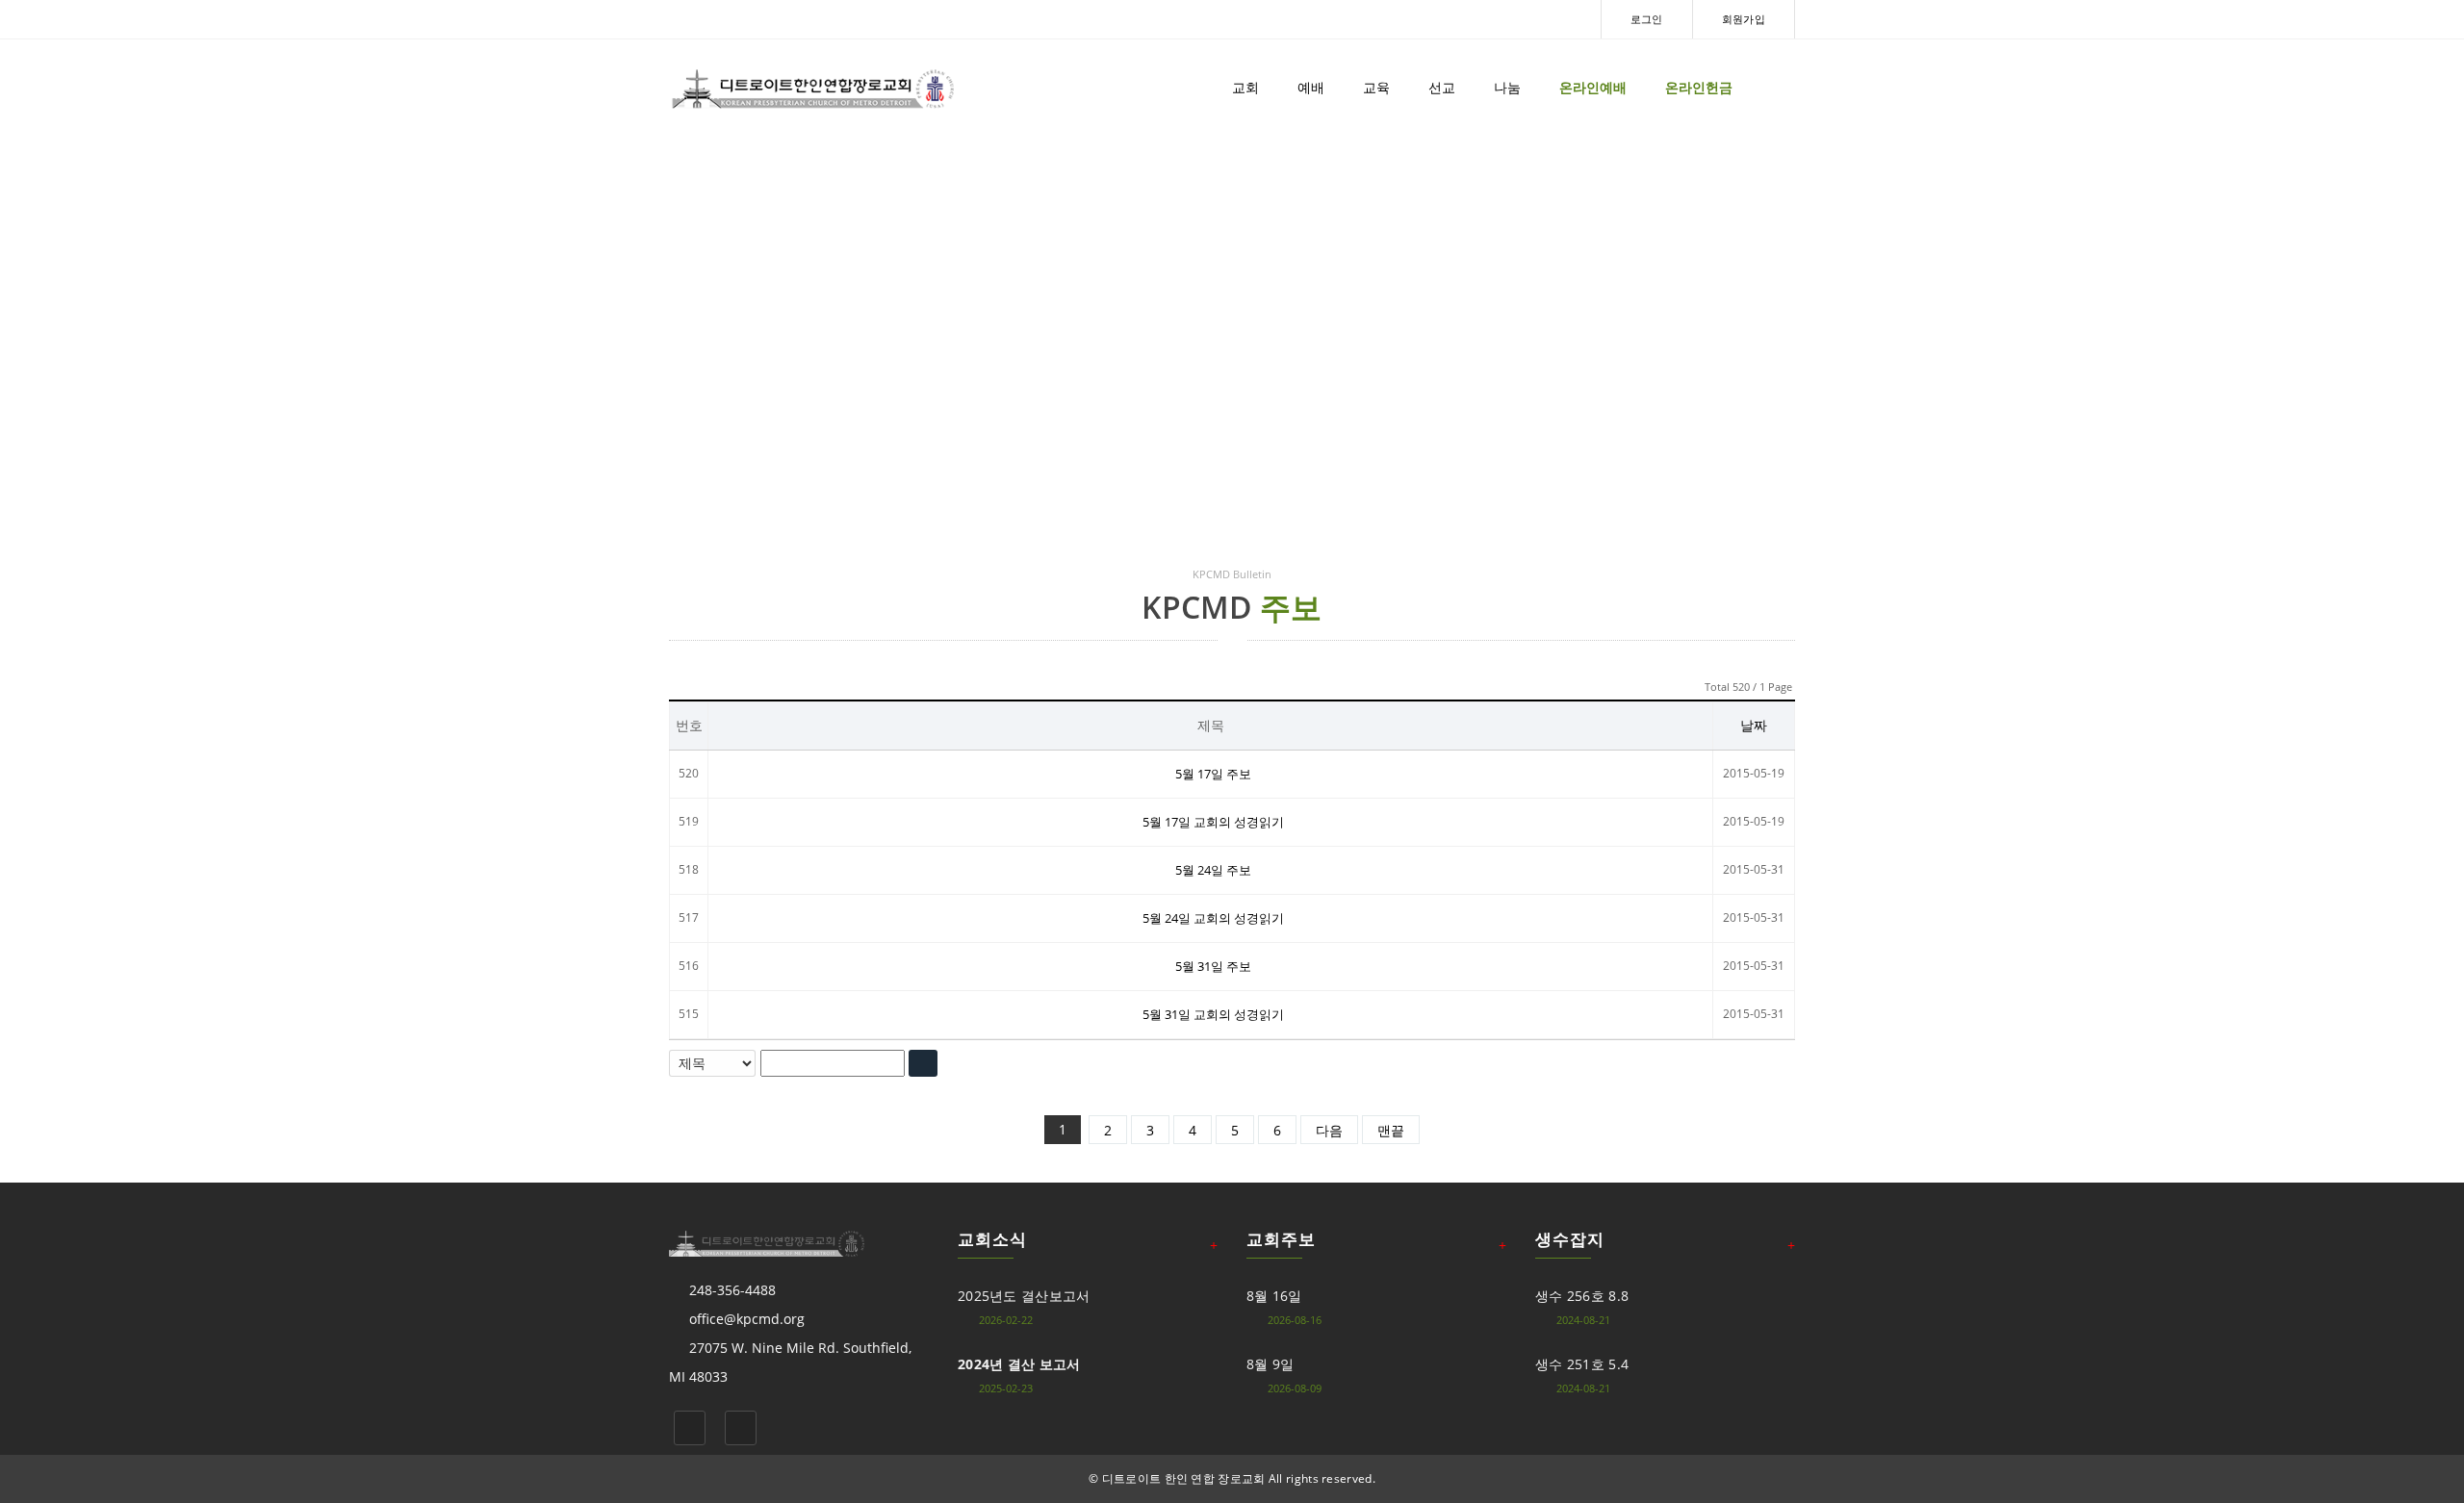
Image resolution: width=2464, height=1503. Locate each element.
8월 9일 (1270, 1364)
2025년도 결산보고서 (1024, 1296)
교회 (1245, 87)
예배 (1311, 87)
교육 (1376, 87)
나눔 (1507, 87)
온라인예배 (1593, 87)
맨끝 (1391, 1130)
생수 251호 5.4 (1582, 1364)
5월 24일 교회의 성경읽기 (1213, 918)
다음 (1329, 1130)
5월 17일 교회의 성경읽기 (1213, 822)
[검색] (923, 1063)
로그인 (1647, 19)
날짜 (1754, 725)
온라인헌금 (1699, 87)
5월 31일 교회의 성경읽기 (1213, 1014)
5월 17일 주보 (1213, 774)
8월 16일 (1274, 1296)
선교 (1442, 87)
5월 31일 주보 (1213, 966)
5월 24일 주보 (1213, 870)
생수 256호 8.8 (1582, 1296)
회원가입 (1744, 19)
